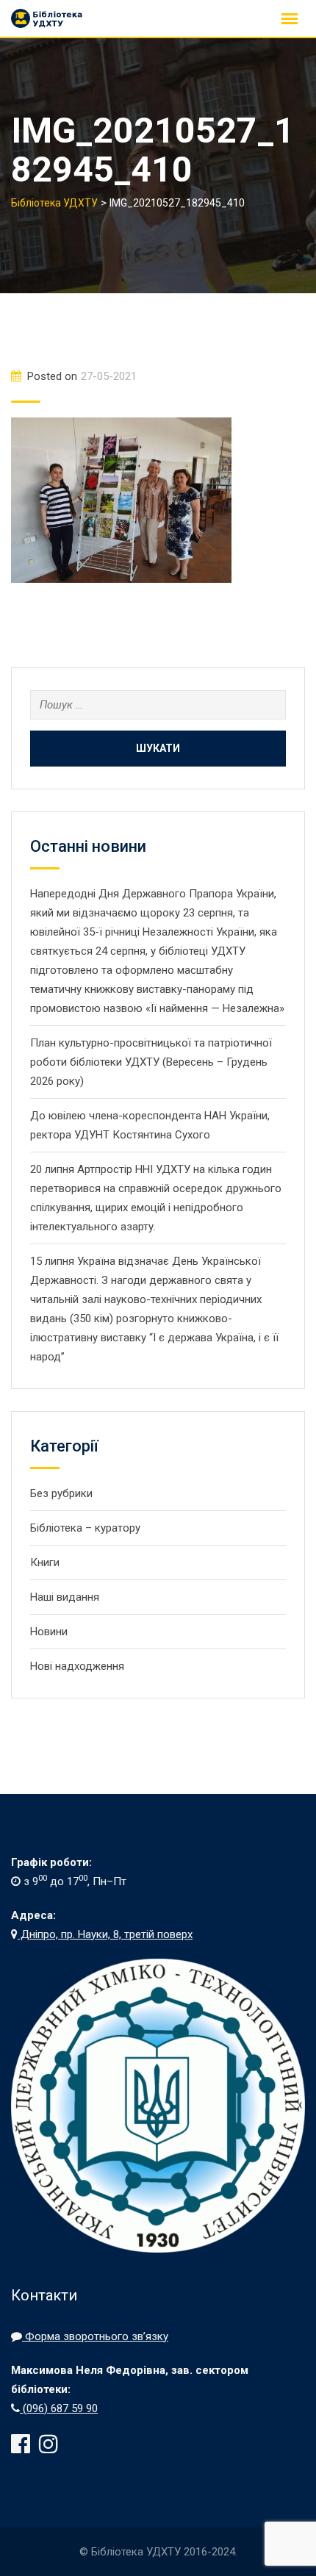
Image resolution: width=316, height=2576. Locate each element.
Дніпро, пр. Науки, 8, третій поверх (105, 1934)
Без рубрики (61, 1493)
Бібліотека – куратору (85, 1528)
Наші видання (65, 1597)
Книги (45, 1563)
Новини (49, 1632)
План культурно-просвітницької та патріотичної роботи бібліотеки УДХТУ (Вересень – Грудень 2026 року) (151, 1062)
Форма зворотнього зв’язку (95, 2336)
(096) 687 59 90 (59, 2408)
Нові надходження (77, 1666)
